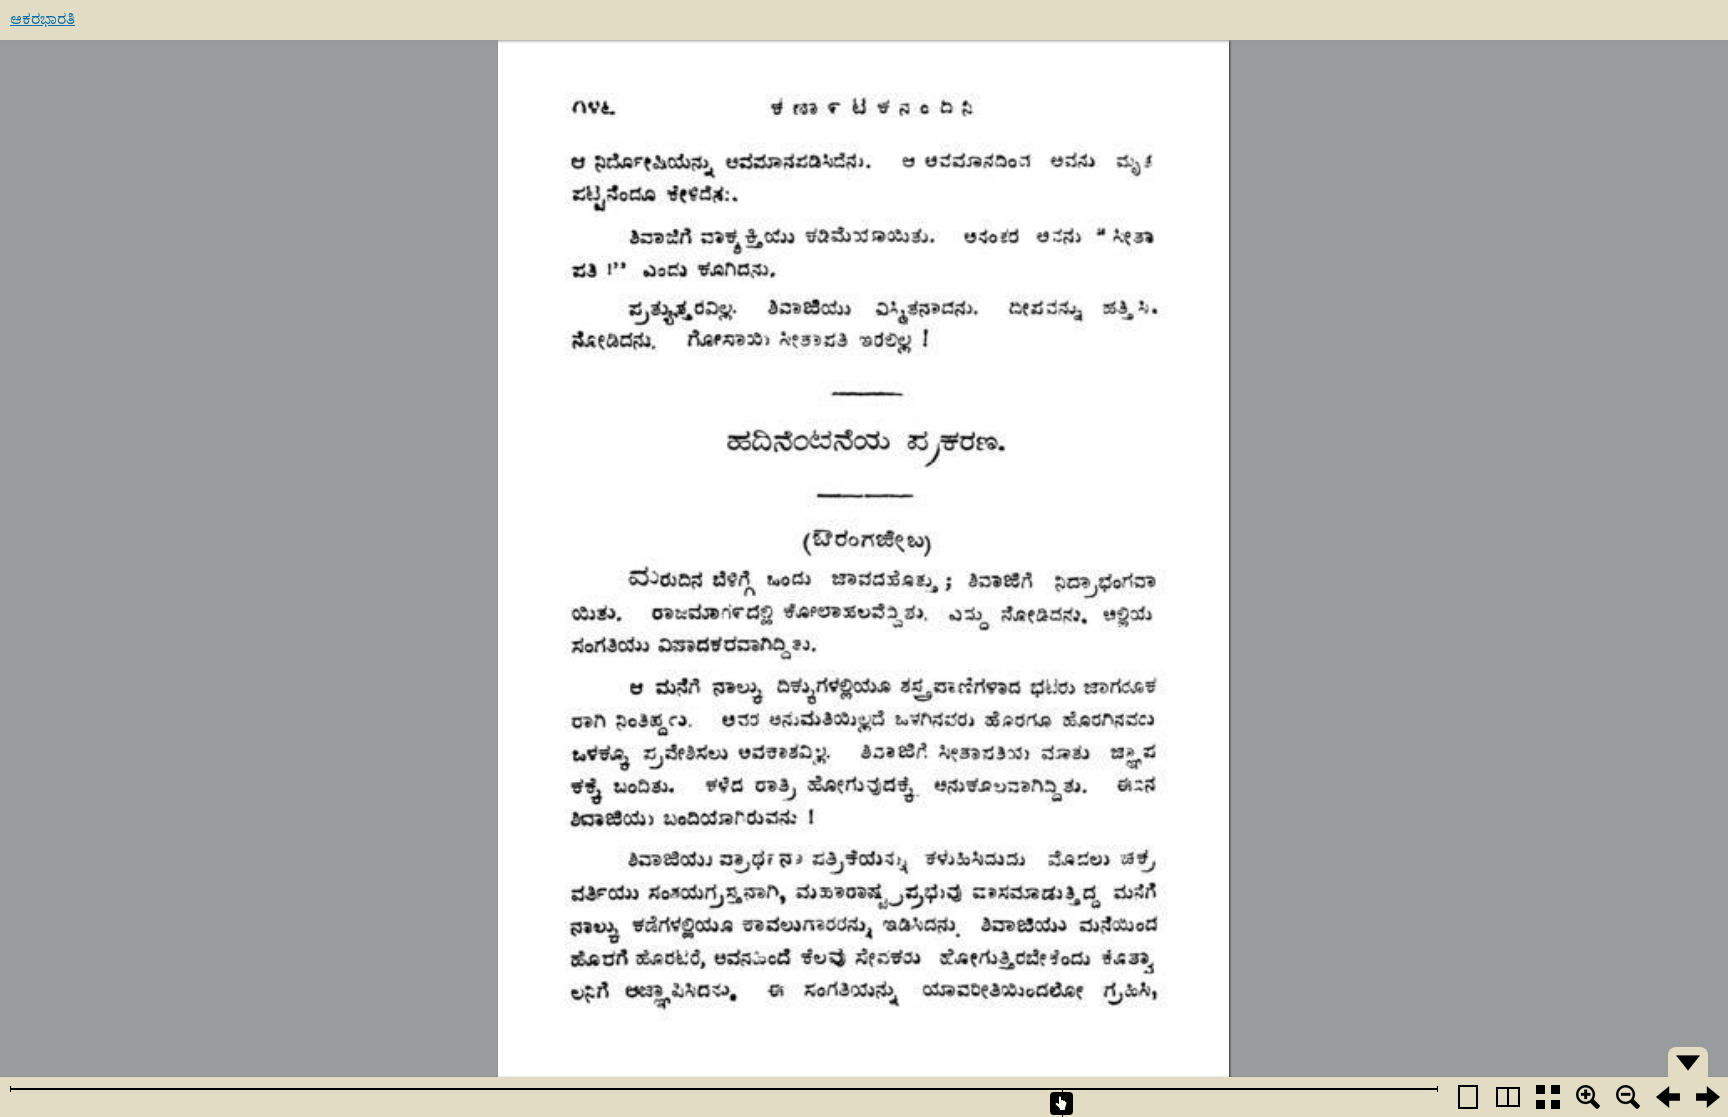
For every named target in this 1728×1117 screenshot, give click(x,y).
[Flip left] (1668, 1097)
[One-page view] (1468, 1097)
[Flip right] (1708, 1097)
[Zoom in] (1588, 1097)
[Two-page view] (1508, 1097)
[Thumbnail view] (1548, 1097)
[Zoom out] (1628, 1097)
